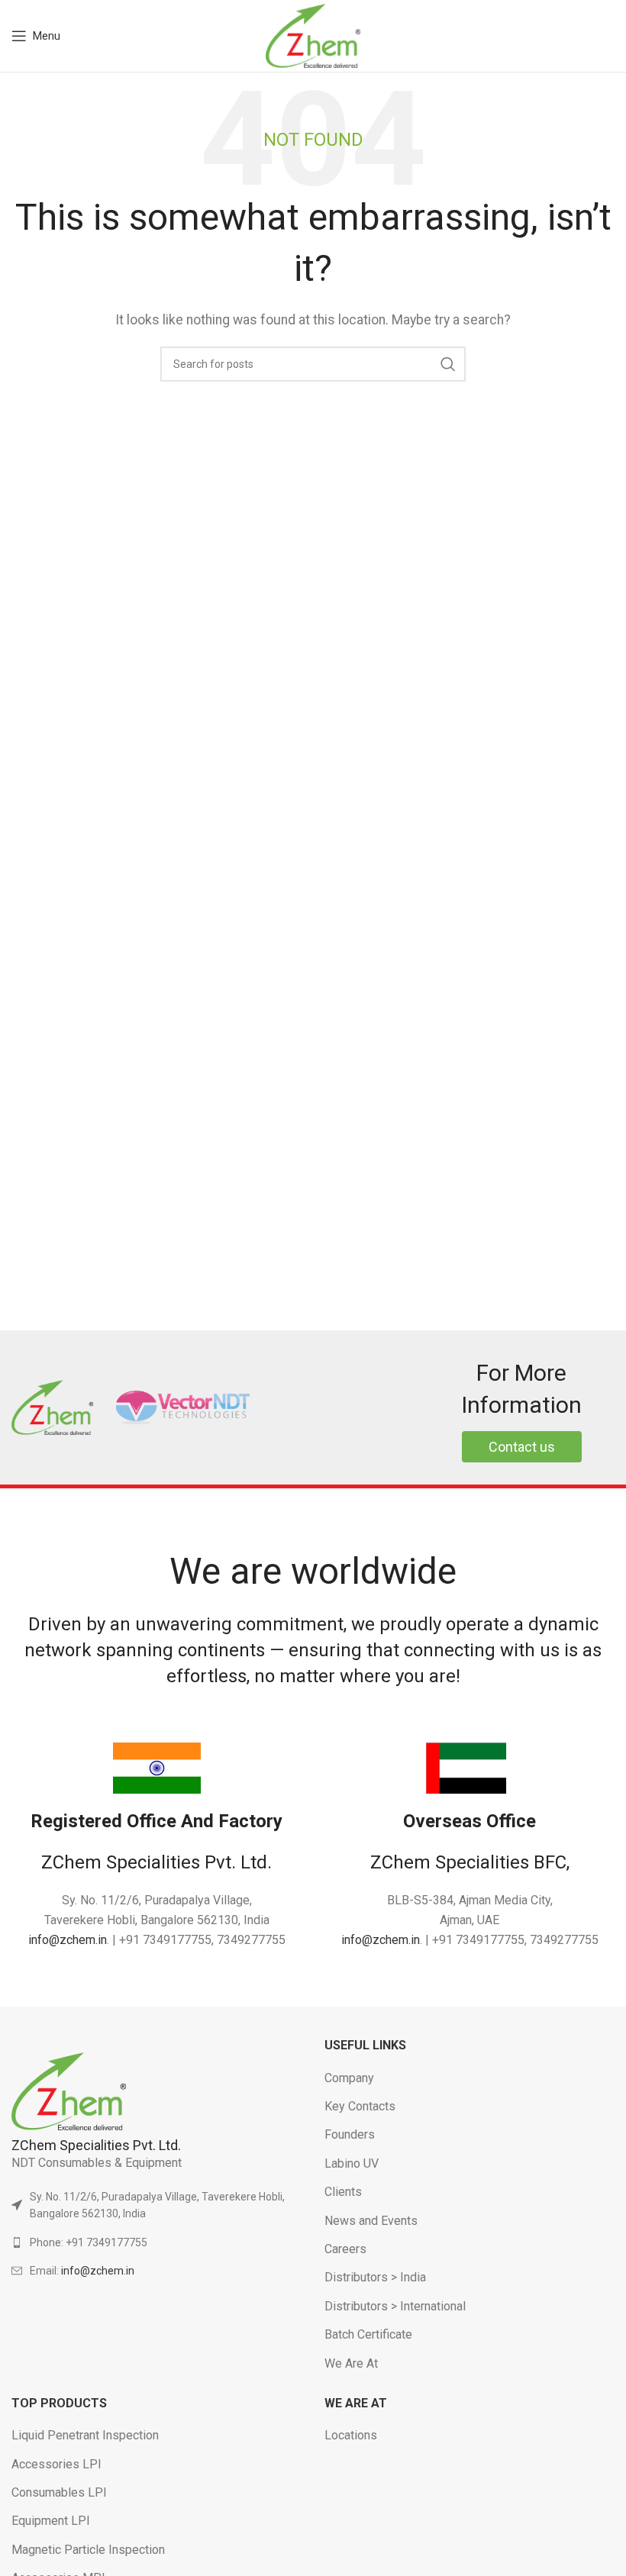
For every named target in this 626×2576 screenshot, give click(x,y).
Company (349, 2078)
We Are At (351, 2363)
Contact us (522, 1447)
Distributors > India (375, 2277)
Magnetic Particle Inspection (88, 2550)
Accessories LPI (56, 2464)
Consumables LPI (59, 2492)
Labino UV (352, 2163)
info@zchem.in (68, 1940)
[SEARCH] (448, 364)
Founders (350, 2134)
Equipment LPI (51, 2521)
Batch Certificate (368, 2334)
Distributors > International (395, 2306)
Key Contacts (360, 2106)
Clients (343, 2192)
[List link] (156, 2242)
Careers (345, 2249)
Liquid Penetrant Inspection (85, 2435)
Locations (351, 2435)
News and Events (371, 2221)
